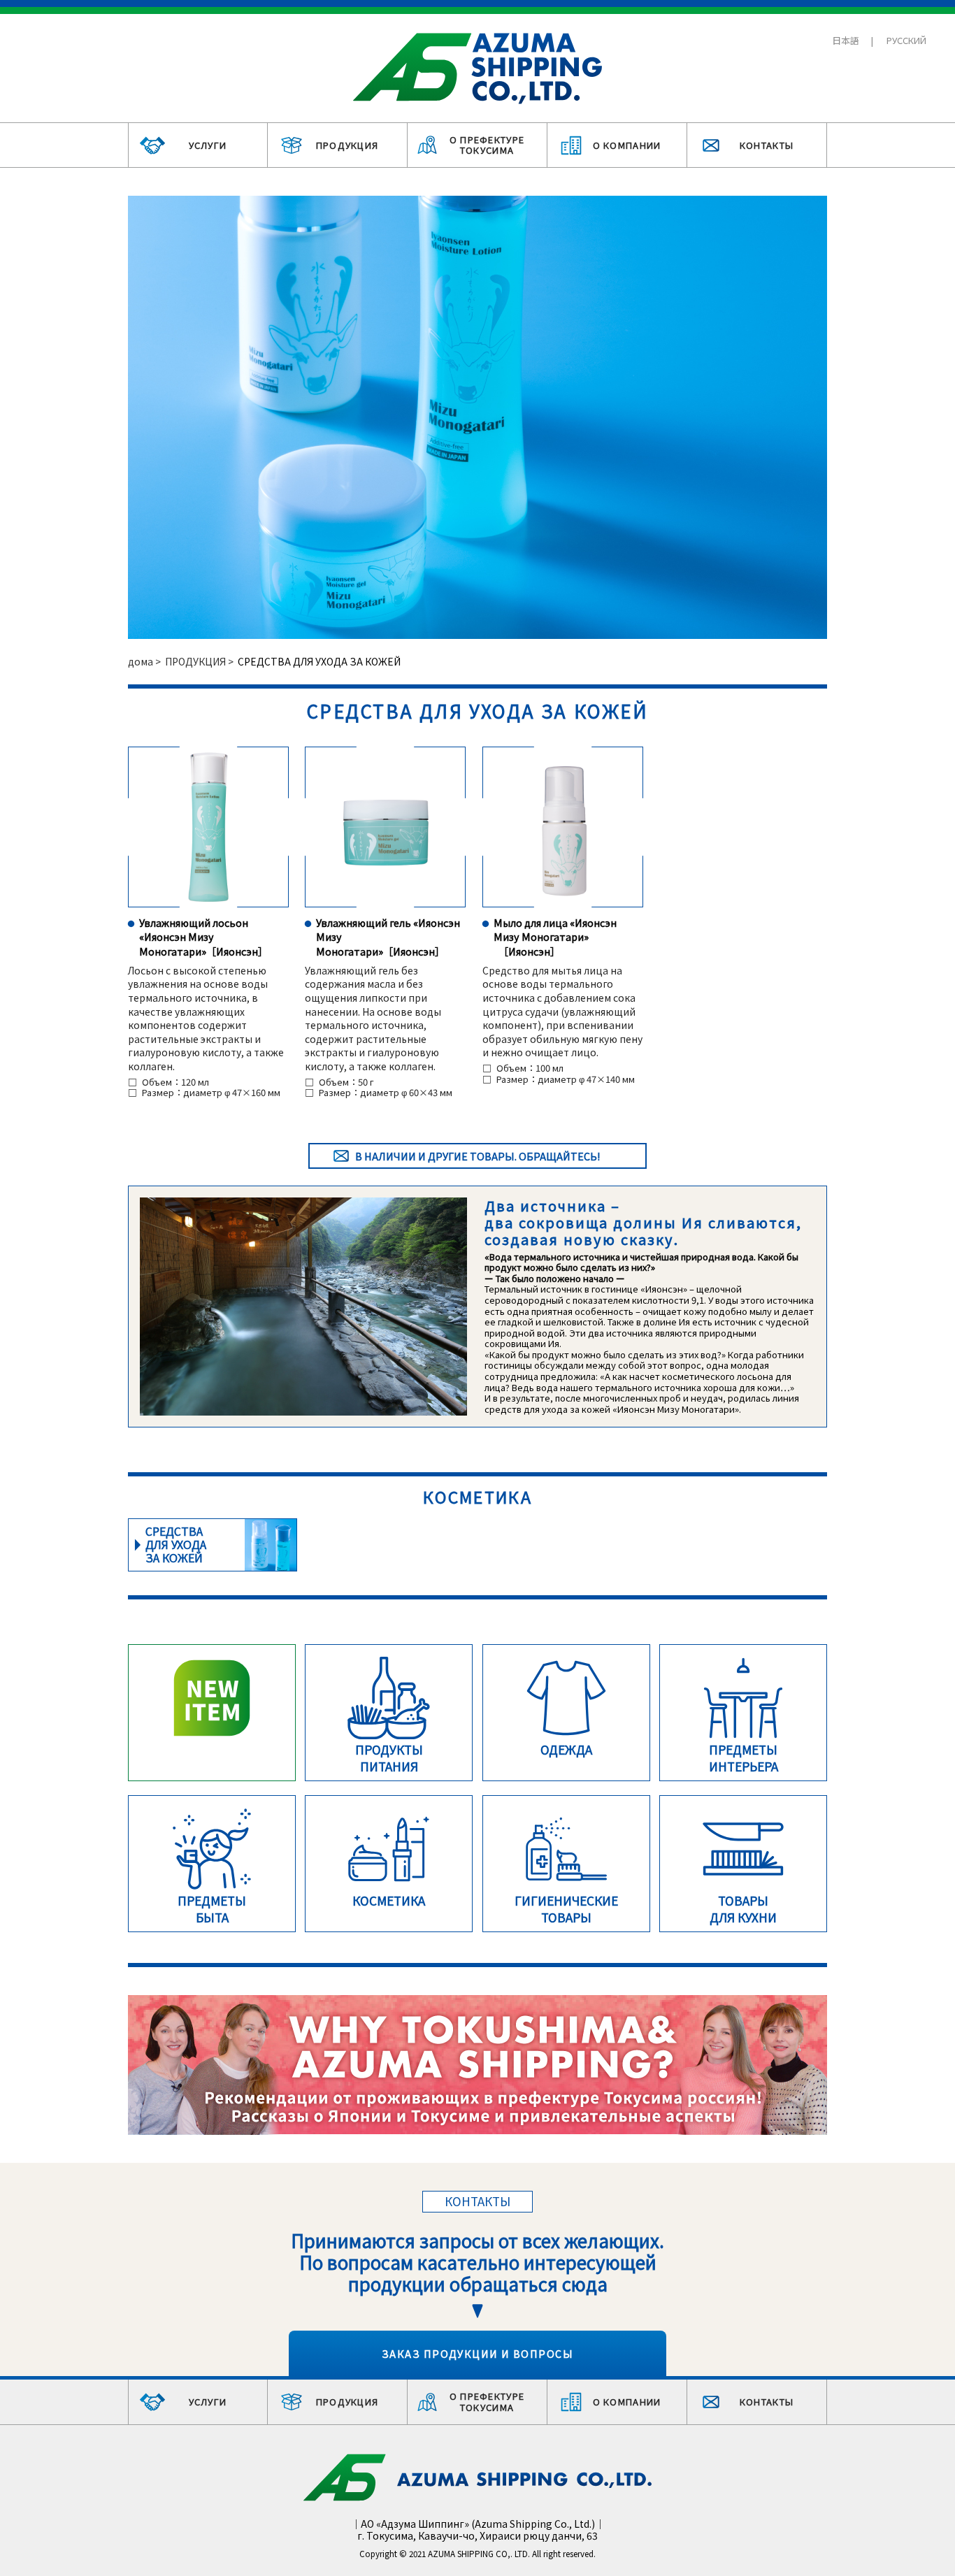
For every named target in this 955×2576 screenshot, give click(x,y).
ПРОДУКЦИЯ (347, 145)
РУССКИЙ (906, 40)
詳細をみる (213, 1545)
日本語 (846, 40)
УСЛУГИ (208, 145)
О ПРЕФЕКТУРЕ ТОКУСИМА (487, 145)
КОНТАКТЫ (767, 145)
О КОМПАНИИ (627, 145)
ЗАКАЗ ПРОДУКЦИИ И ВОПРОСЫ (477, 2353)
